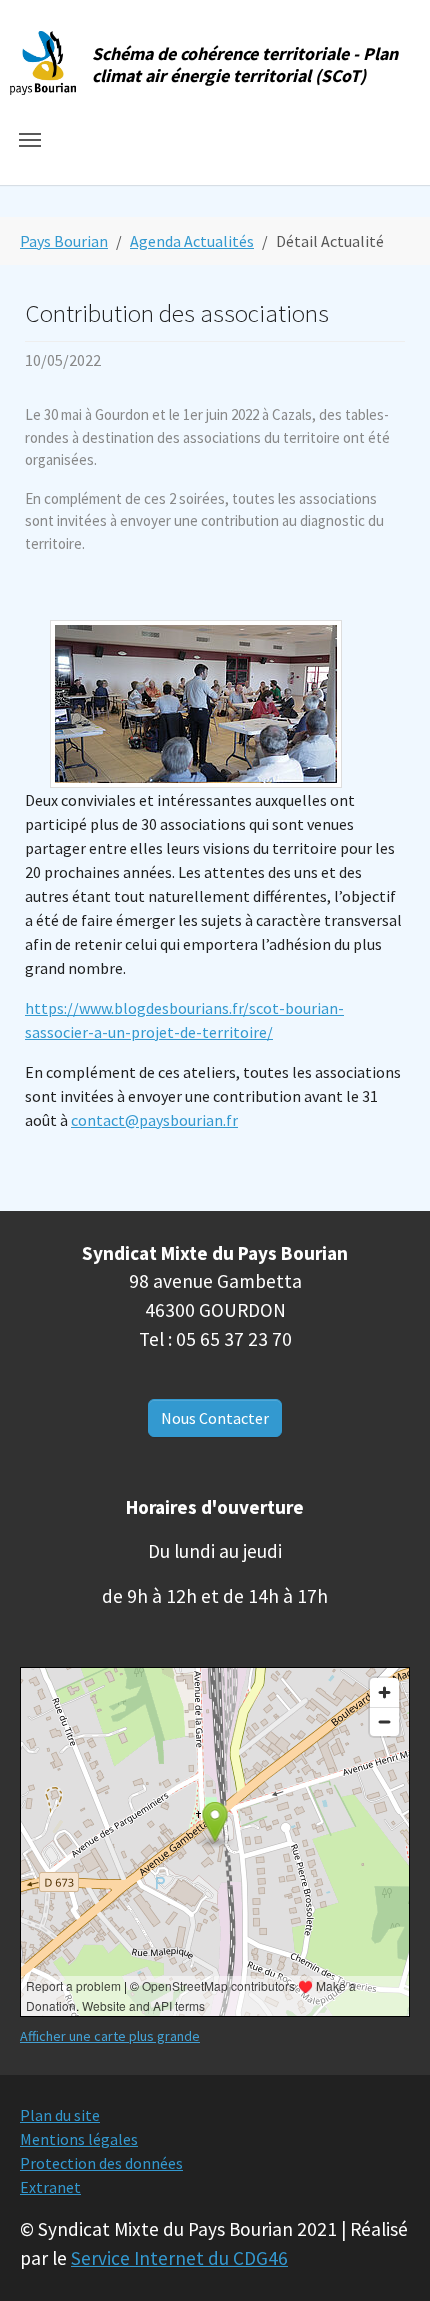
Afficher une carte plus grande (110, 2036)
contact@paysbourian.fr (154, 1120)
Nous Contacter (215, 1418)
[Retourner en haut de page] (386, 2257)
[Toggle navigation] (30, 140)
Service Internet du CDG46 (179, 2258)
